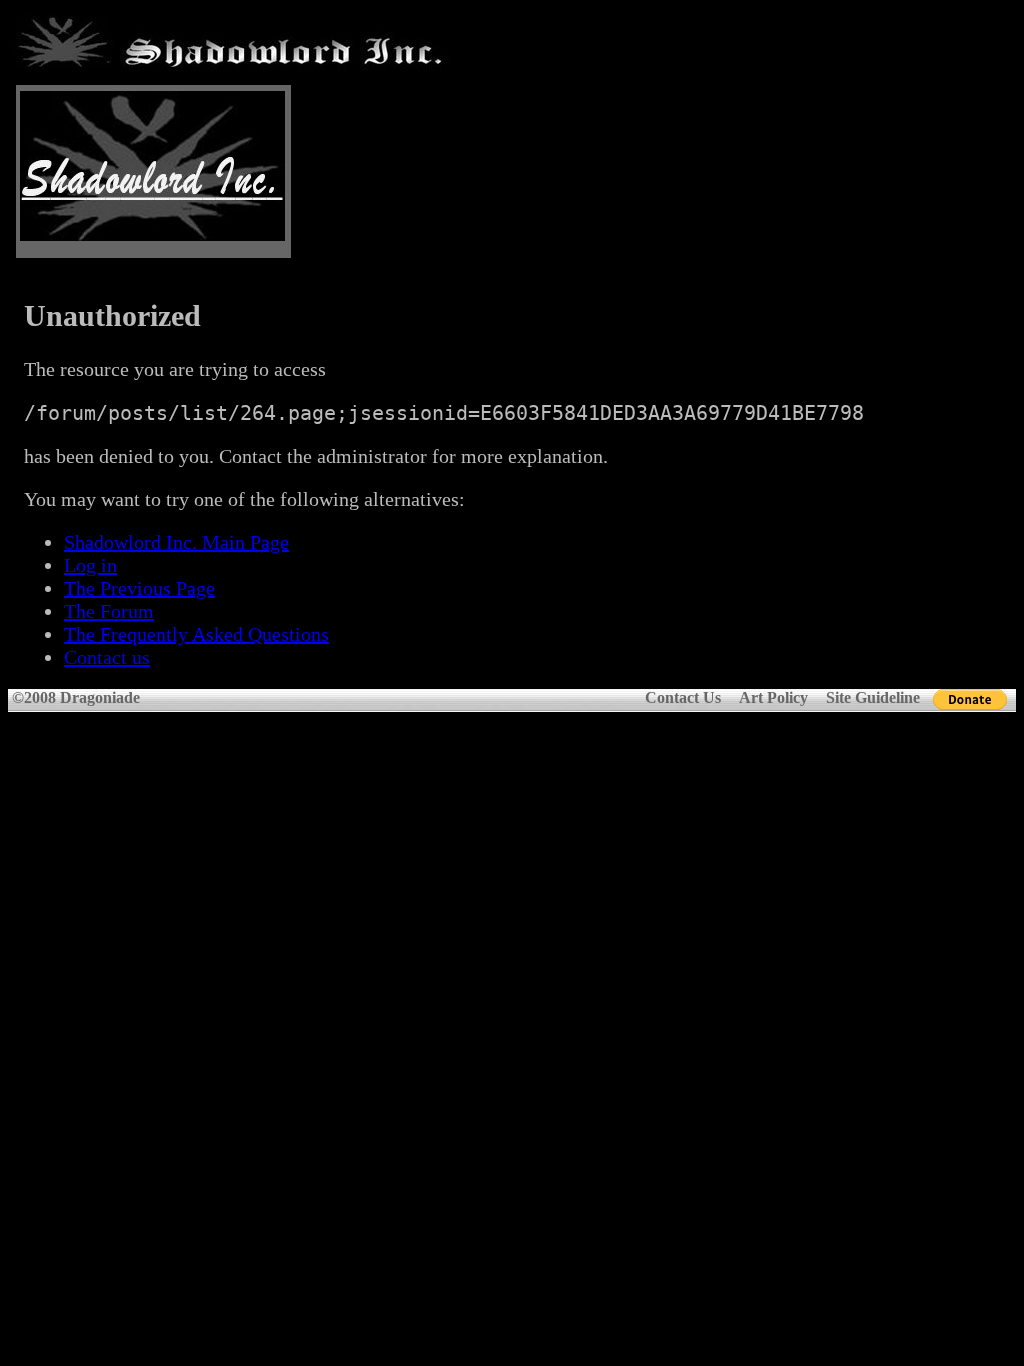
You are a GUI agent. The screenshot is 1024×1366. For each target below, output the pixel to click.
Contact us (107, 657)
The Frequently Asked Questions (196, 634)
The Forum (109, 611)
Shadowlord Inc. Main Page (176, 542)
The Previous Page (139, 588)
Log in (90, 565)
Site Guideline (873, 697)
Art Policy (773, 697)
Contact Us (683, 697)
